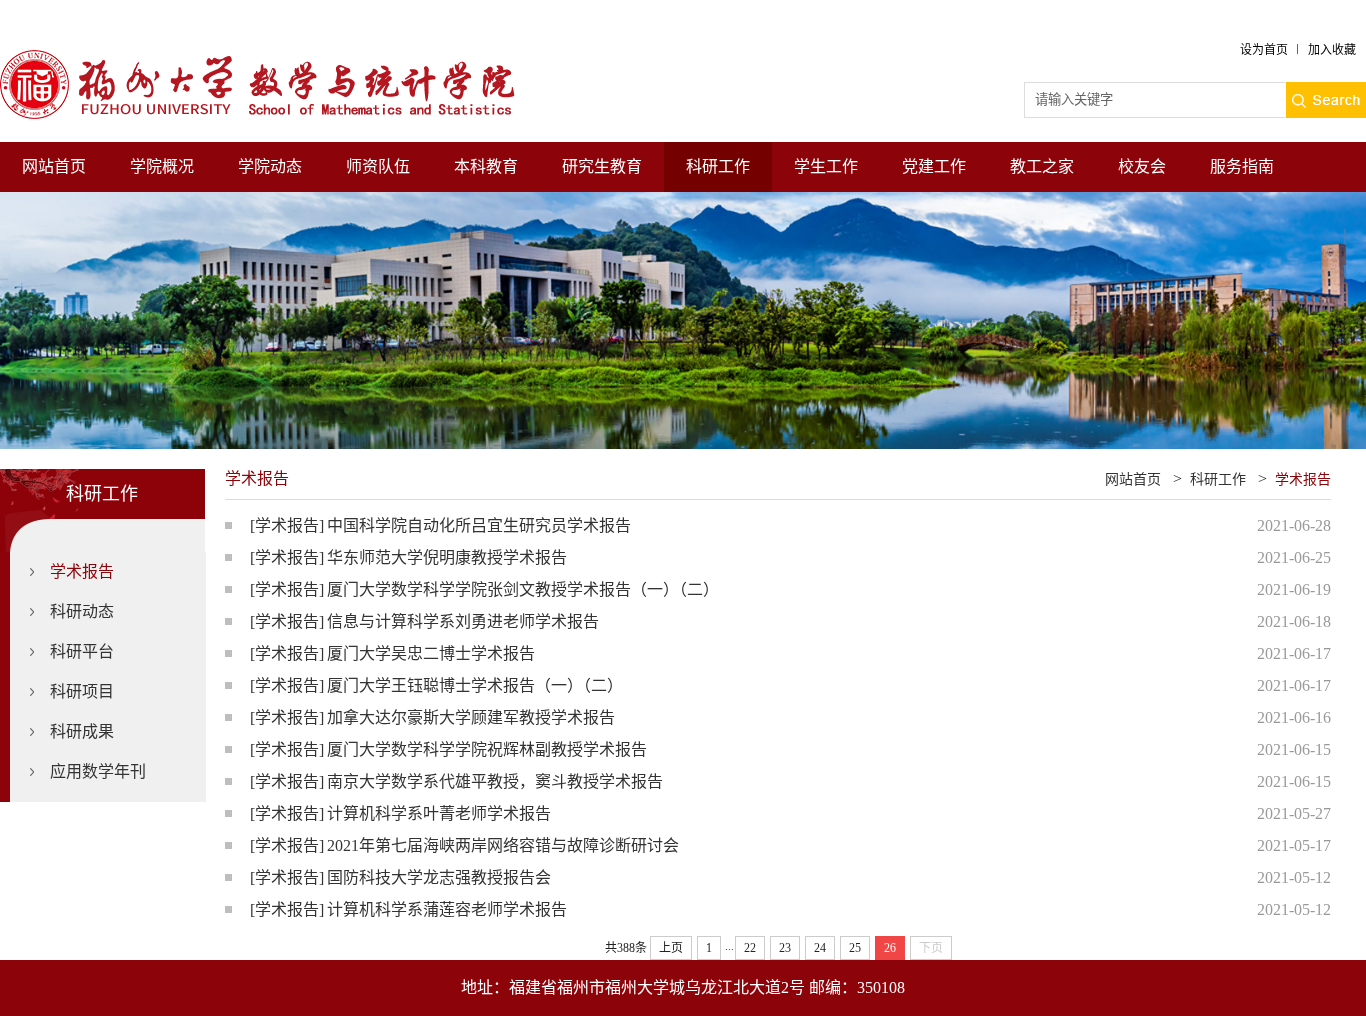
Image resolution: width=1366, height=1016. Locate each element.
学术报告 (82, 571)
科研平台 (82, 651)
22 (750, 948)
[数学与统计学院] (275, 58)
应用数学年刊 (98, 771)
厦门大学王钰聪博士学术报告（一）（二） (475, 685)
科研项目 (82, 691)
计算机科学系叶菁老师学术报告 (439, 813)
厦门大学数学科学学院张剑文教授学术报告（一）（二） (523, 589)
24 (820, 948)
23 (785, 948)
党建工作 (934, 166)
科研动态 (82, 611)
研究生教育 (602, 166)
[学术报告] (287, 525)
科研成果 (82, 731)
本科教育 (486, 166)
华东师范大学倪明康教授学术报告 (447, 557)
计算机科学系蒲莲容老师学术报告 (447, 909)
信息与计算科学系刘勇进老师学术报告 (463, 621)
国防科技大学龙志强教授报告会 (439, 877)
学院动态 (270, 166)
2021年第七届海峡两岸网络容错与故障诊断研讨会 (503, 845)
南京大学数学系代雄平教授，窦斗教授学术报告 (495, 781)
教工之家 (1042, 166)
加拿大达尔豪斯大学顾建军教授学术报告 (471, 717)
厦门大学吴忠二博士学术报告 (431, 653)
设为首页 (1264, 50)
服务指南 (1242, 166)
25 (855, 948)
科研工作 (718, 166)
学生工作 (826, 166)
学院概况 (162, 166)
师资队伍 (378, 166)
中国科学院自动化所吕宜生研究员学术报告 (479, 525)
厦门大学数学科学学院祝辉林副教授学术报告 (487, 749)
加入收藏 (1332, 50)
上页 (671, 948)
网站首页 (54, 166)
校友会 (1142, 166)
